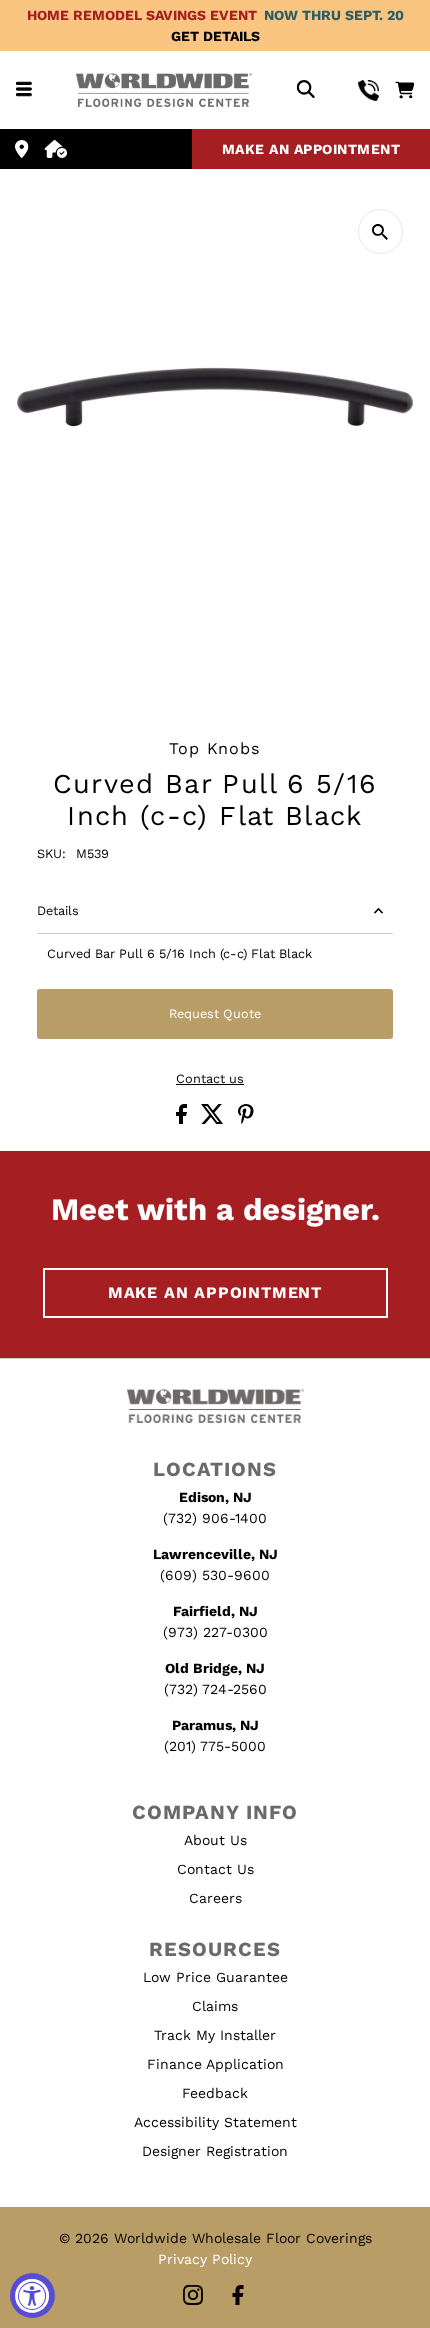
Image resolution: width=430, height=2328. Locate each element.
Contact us (210, 1079)
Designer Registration (215, 2151)
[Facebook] (238, 2296)
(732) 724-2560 (215, 1689)
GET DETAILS (215, 36)
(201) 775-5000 (215, 1746)
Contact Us (215, 1869)
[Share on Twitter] (214, 1119)
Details (58, 910)
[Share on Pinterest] (246, 1119)
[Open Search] (305, 90)
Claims (215, 2006)
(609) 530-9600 (215, 1575)
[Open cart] (404, 90)
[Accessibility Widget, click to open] (32, 2295)
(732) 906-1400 (215, 1518)
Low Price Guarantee (215, 1977)
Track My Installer (215, 2035)
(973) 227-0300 (215, 1632)
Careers (215, 1898)
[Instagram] (193, 2296)
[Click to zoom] (380, 231)
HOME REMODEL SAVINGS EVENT (142, 15)
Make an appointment (311, 149)
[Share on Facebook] (183, 1119)
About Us (215, 1840)
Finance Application (215, 2064)
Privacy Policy (205, 2259)
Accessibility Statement (215, 2122)
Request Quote (215, 1013)
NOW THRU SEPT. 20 (334, 15)
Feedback (215, 2093)
